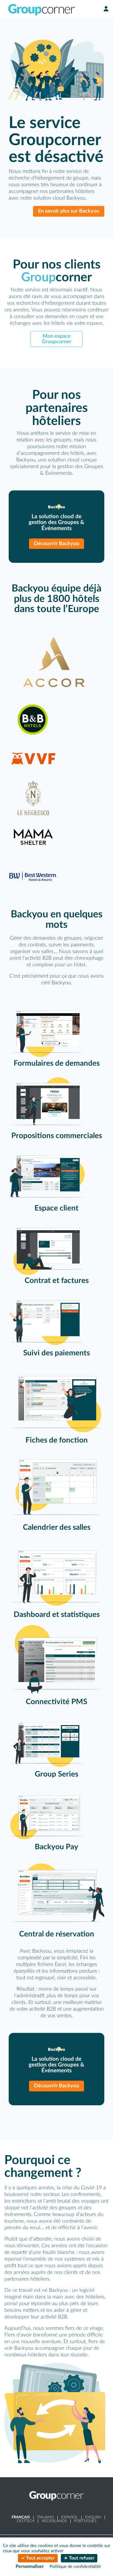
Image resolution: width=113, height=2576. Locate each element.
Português (85, 2521)
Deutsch (26, 2521)
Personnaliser (30, 2566)
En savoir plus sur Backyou (69, 211)
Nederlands (54, 2521)
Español (70, 2517)
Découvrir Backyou (57, 544)
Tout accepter (40, 2558)
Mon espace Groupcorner (57, 339)
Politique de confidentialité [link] (75, 2567)
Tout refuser (81, 2558)
